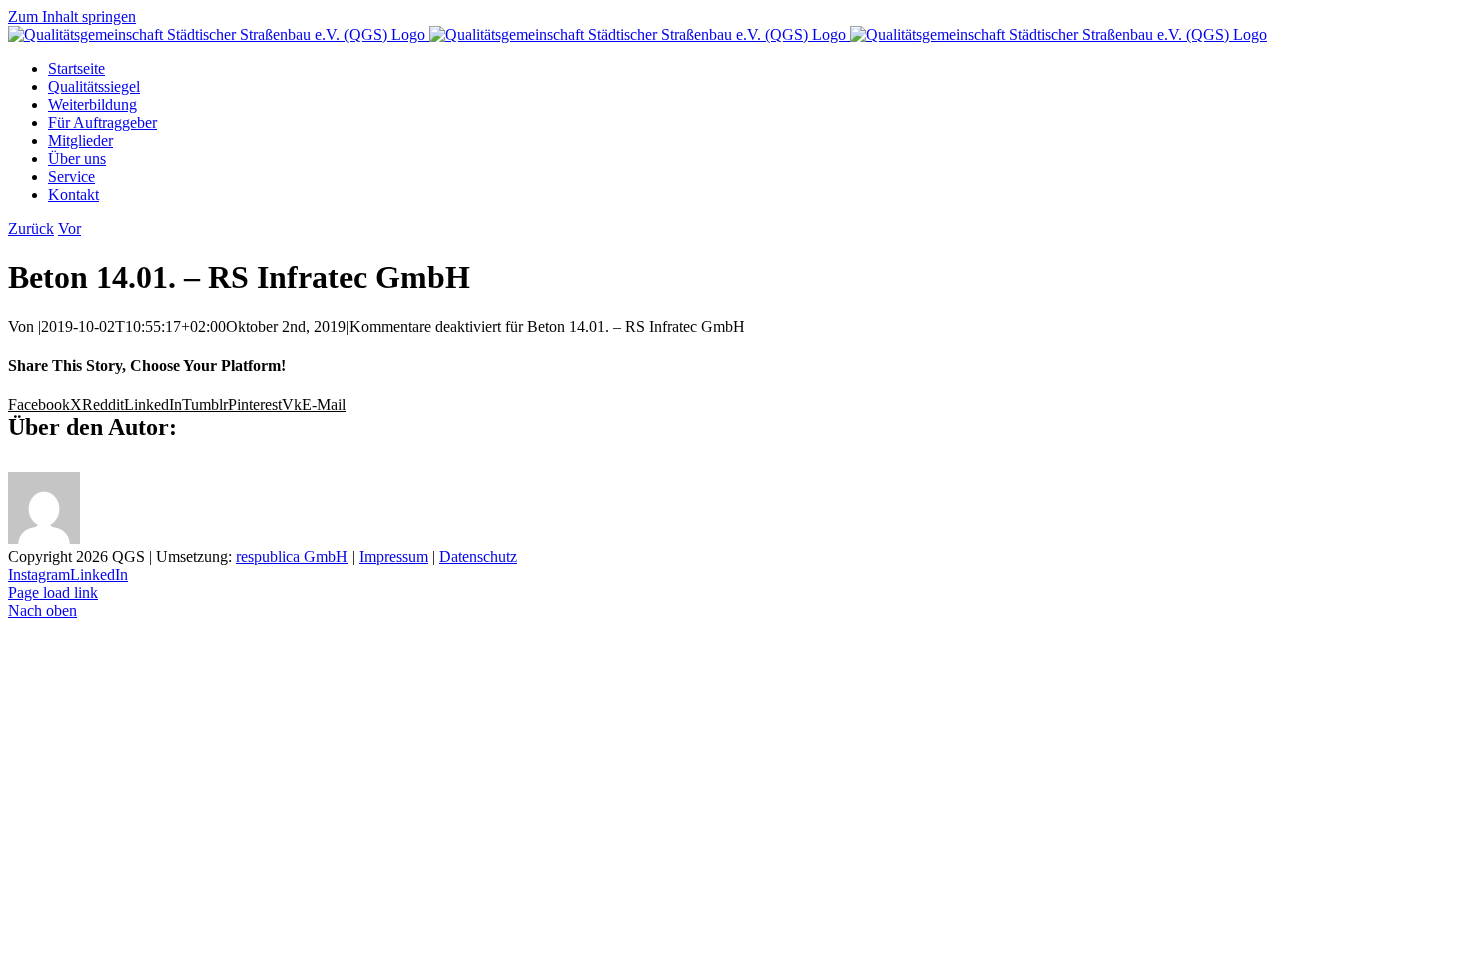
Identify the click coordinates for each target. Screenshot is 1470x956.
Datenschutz (478, 556)
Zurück (31, 228)
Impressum (393, 556)
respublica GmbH (292, 556)
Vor (69, 228)
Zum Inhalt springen (72, 16)
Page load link (53, 592)
